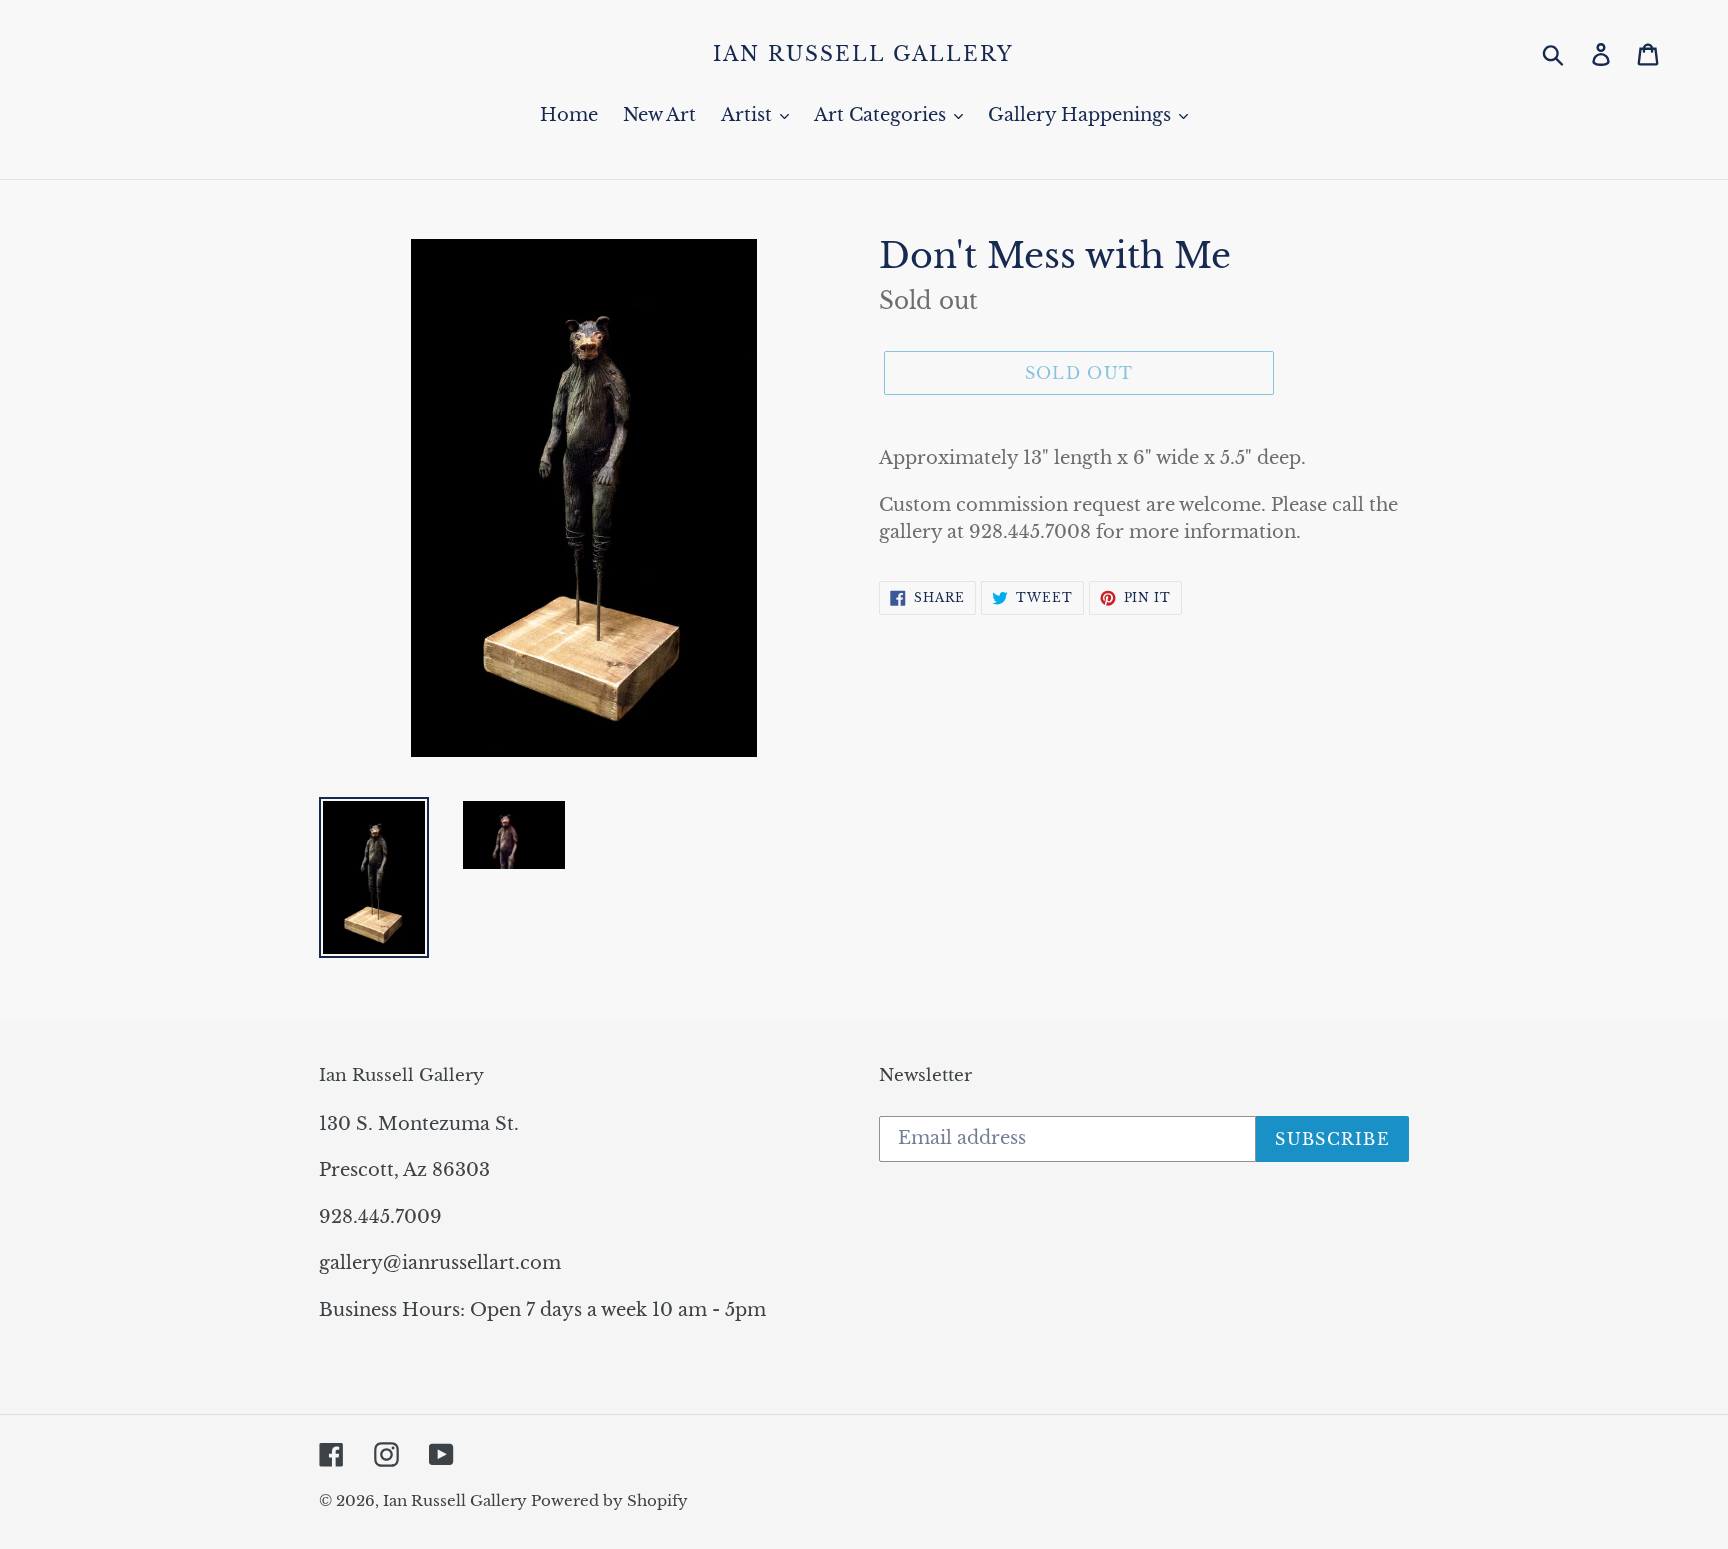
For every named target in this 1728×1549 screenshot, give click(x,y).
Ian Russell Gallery (863, 54)
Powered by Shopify (609, 1500)
